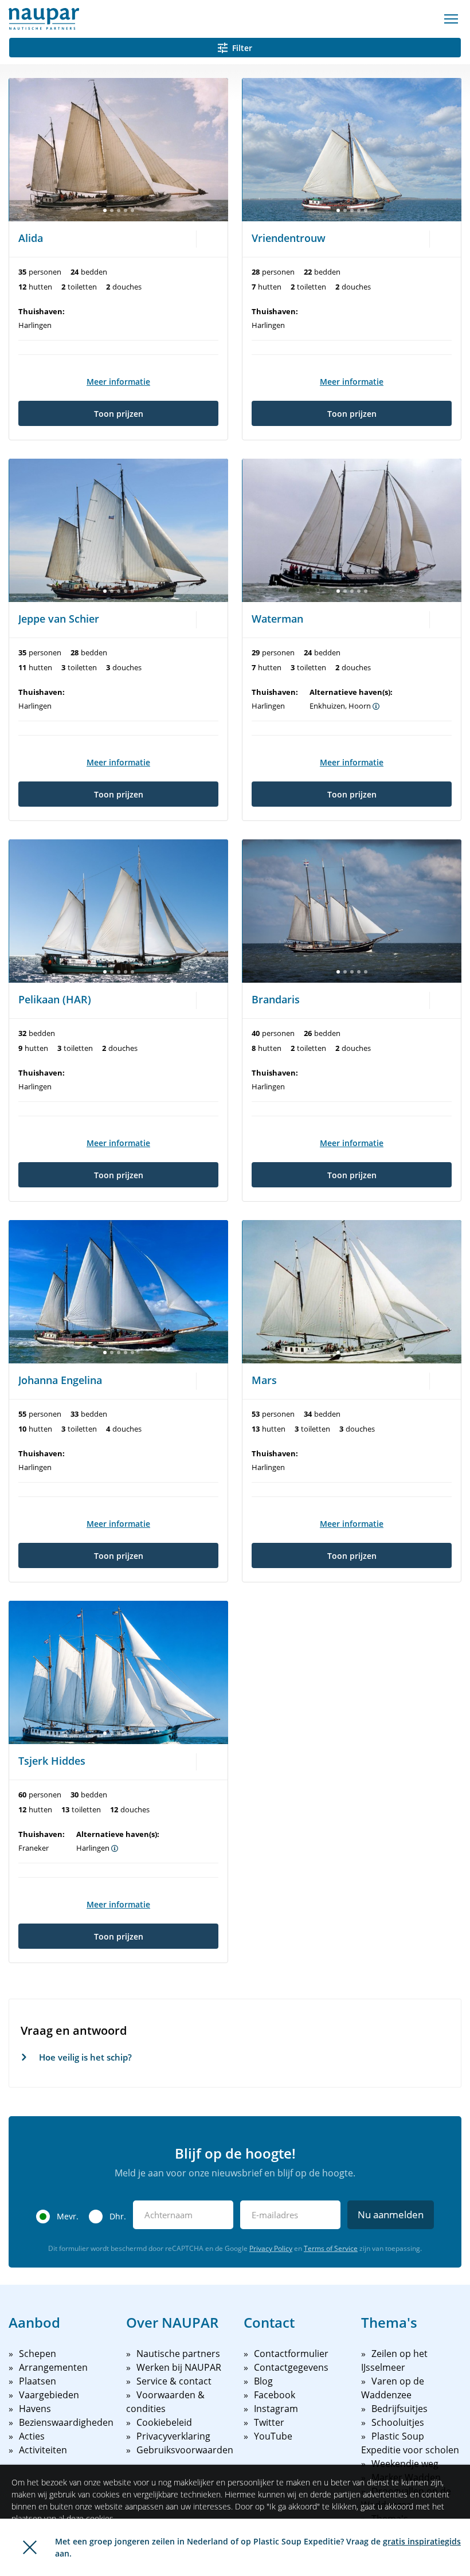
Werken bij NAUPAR (179, 2367)
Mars (264, 1380)
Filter (242, 48)
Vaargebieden (49, 2395)
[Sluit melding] (30, 2547)
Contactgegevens (291, 2367)
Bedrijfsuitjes (399, 2409)
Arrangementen (53, 2367)
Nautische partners (178, 2354)
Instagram (276, 2409)
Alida (31, 238)
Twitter (269, 2422)
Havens (35, 2409)
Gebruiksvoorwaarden (185, 2450)
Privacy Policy (271, 2248)
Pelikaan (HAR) (55, 999)
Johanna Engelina (60, 1380)
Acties (32, 2436)
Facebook (275, 2395)
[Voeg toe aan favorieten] (210, 238)
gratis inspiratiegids (422, 2541)
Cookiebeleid (164, 2422)
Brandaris (276, 999)
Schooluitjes (398, 2422)
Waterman (277, 619)
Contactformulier (291, 2354)
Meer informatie (118, 382)
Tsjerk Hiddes (52, 1761)
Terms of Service (331, 2248)
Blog (263, 2381)
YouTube (273, 2436)
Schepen (38, 2354)
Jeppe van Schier (59, 619)
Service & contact (174, 2381)
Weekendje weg (405, 2464)
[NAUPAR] (44, 19)
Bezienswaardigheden (66, 2422)
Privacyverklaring (173, 2436)
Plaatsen (38, 2381)
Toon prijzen (119, 414)
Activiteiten (43, 2450)
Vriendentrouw (289, 238)
